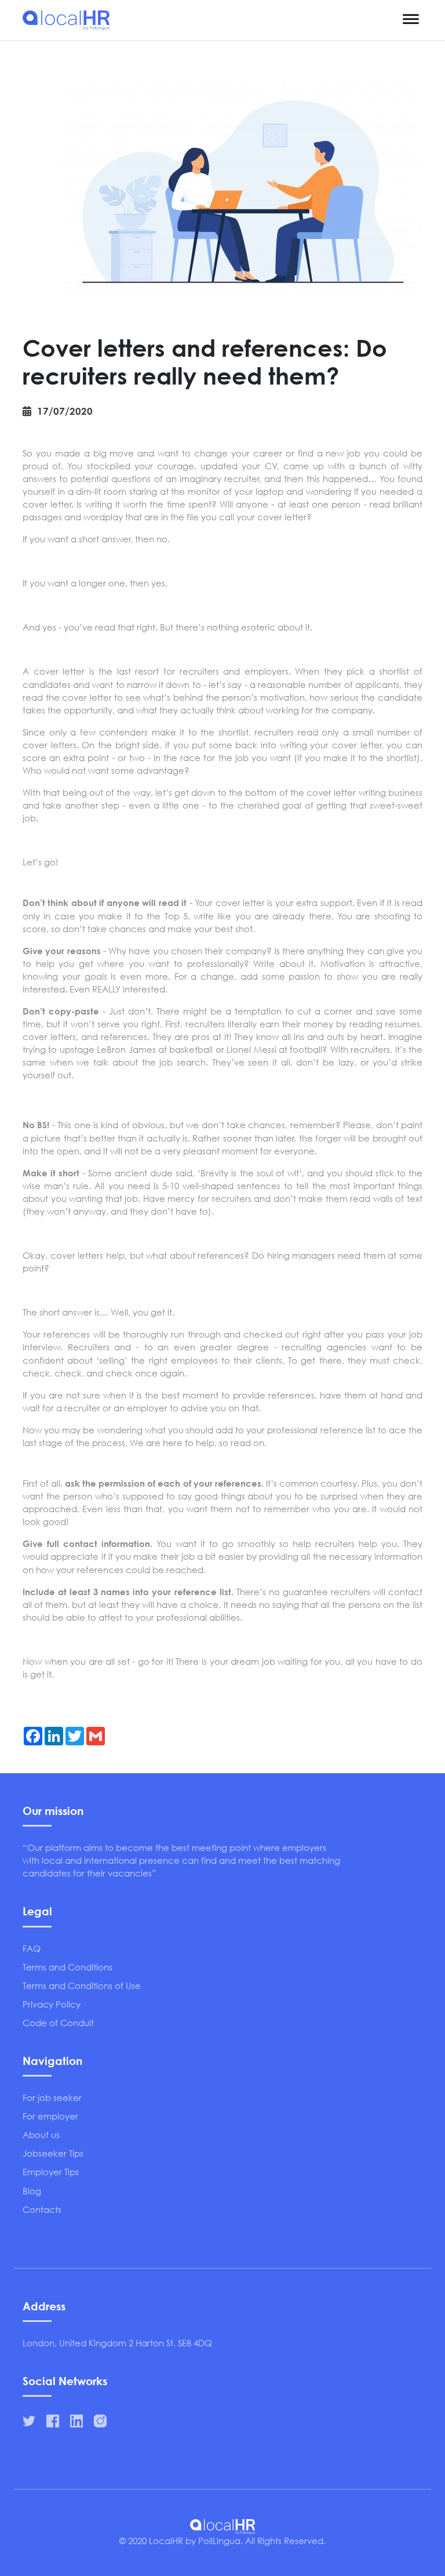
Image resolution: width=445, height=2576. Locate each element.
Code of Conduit (58, 2023)
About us (41, 2135)
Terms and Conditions (68, 1967)
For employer (50, 2116)
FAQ (32, 1948)
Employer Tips (51, 2172)
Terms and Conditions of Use (82, 1986)
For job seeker (52, 2097)
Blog (32, 2191)
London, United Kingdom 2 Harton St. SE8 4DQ (117, 2343)
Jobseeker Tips (53, 2153)
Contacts (42, 2209)
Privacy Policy (52, 2004)
